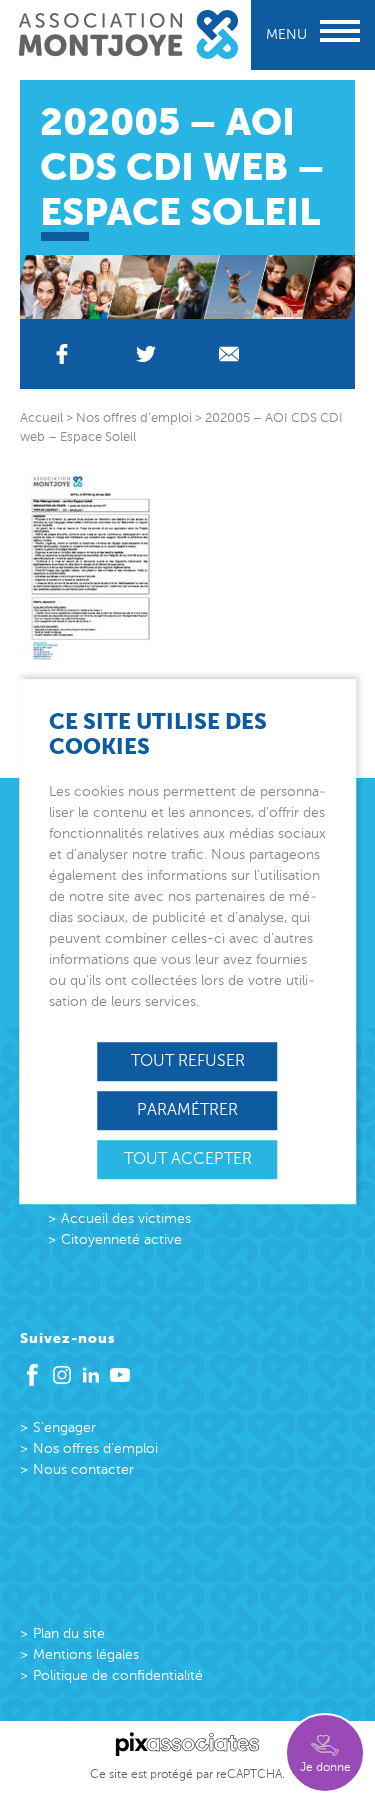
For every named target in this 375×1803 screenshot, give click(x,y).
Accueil (41, 418)
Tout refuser (188, 1061)
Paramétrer (187, 1110)
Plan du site (69, 1633)
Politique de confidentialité (118, 1675)
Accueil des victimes (126, 1218)
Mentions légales (86, 1654)
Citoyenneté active (121, 1239)
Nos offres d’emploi (95, 1448)
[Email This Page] (230, 354)
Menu (286, 34)
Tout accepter (188, 1159)
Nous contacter (83, 1469)
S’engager (64, 1427)
